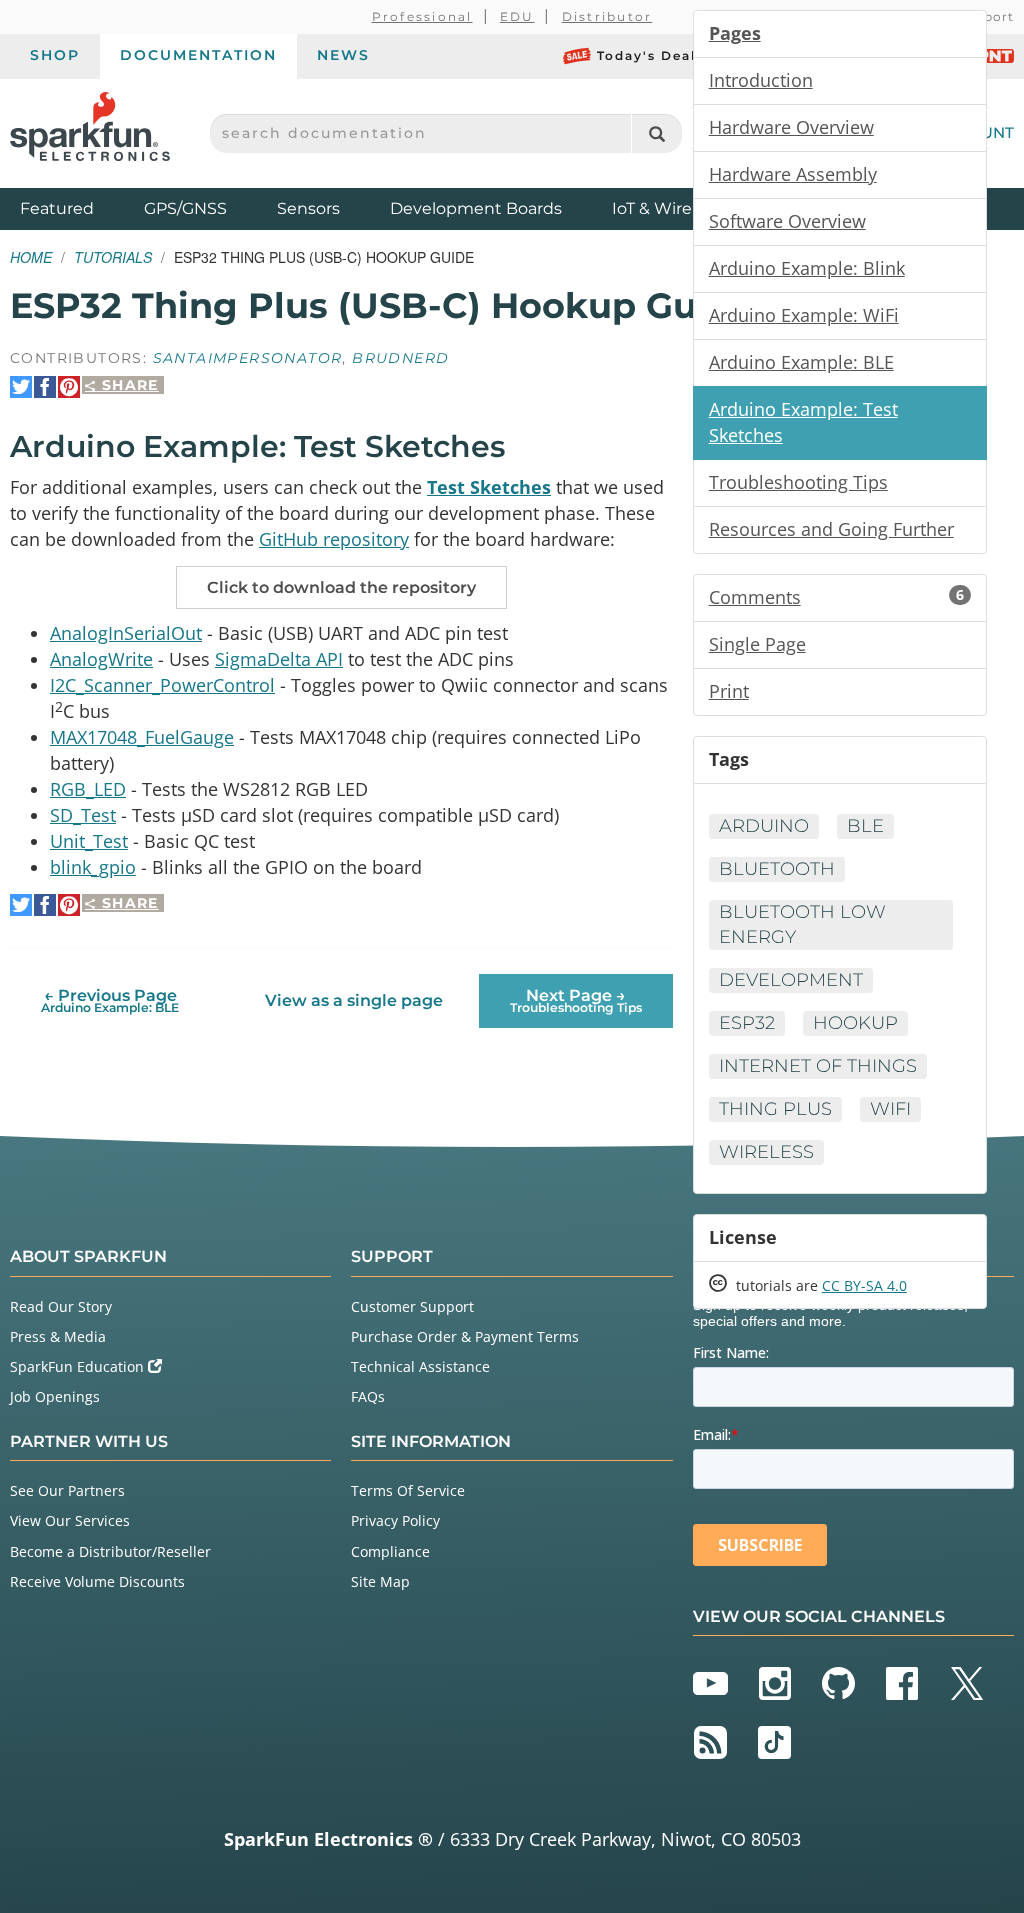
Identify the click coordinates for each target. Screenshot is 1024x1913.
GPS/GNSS (185, 208)
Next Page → (576, 1000)
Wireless (766, 1152)
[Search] (656, 133)
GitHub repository (334, 539)
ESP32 (747, 1023)
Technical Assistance (420, 1366)
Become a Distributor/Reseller (110, 1551)
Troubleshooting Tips (798, 482)
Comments (836, 597)
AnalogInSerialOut (126, 633)
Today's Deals (650, 55)
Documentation (198, 55)
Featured (77, 208)
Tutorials (113, 257)
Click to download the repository (341, 587)
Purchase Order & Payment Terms (465, 1336)
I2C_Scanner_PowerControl (162, 685)
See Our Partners (67, 1490)
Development (791, 980)
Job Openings (55, 1396)
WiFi (890, 1109)
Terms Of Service (408, 1490)
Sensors (308, 208)
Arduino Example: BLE (801, 362)
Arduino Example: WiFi (804, 315)
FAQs (368, 1396)
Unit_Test (89, 841)
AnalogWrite (101, 659)
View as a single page (354, 1000)
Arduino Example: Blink (807, 268)
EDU (517, 16)
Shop (55, 55)
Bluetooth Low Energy (802, 924)
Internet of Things (818, 1066)
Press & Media (58, 1336)
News (343, 55)
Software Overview (787, 221)
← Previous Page (110, 1000)
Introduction (761, 80)
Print (729, 691)
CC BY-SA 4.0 (864, 1285)
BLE (865, 826)
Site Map (380, 1581)
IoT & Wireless (667, 208)
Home (31, 257)
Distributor (607, 16)
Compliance (390, 1551)
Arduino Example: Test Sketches (803, 422)
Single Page (757, 644)
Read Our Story (61, 1306)
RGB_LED (88, 789)
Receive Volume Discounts (97, 1581)
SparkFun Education (79, 1366)
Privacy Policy (395, 1520)
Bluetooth (777, 869)
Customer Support (412, 1306)
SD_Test (83, 815)
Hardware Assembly (793, 174)
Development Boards (476, 208)
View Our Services (70, 1520)
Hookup (855, 1023)
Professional (422, 16)
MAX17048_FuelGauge (142, 737)
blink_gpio (93, 867)
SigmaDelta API (279, 659)
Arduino (764, 826)
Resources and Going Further (831, 529)
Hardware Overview (791, 127)
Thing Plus (775, 1109)
